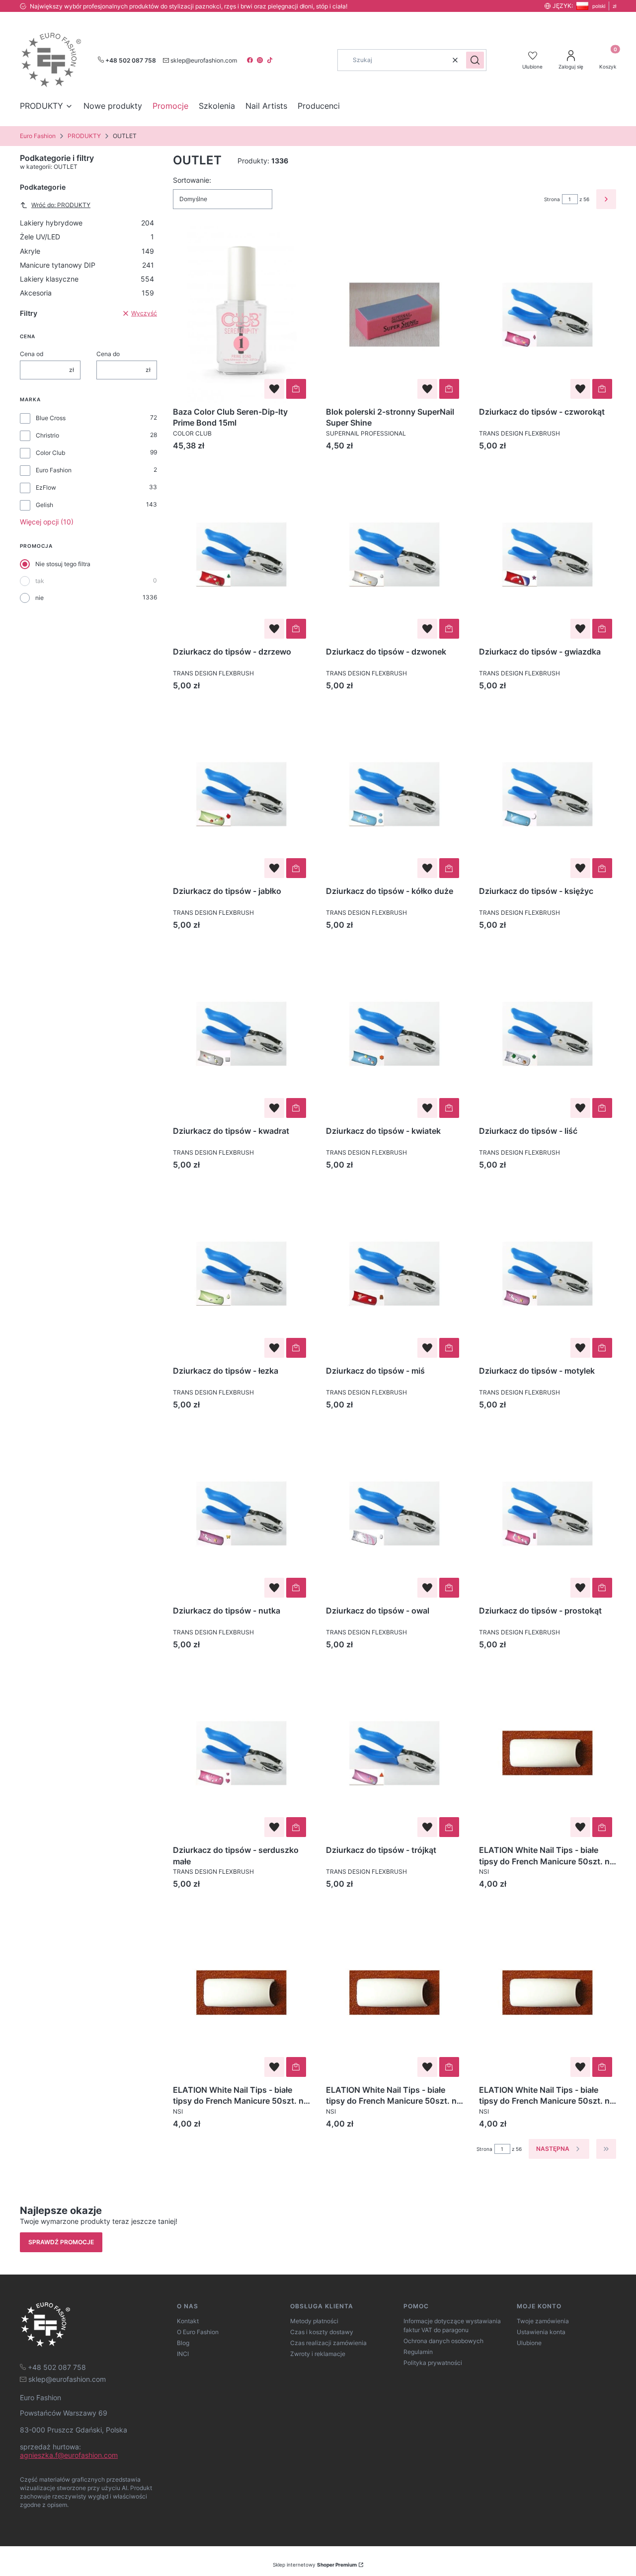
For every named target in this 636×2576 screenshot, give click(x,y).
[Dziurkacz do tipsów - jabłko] (241, 794)
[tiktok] (271, 60)
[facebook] (251, 60)
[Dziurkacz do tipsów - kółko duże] (395, 794)
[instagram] (261, 60)
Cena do (108, 354)
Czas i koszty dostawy (322, 2332)
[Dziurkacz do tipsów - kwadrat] (241, 1034)
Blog (183, 2343)
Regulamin (418, 2352)
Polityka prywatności (433, 2363)
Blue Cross (51, 418)
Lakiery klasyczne (87, 279)
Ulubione (529, 2343)
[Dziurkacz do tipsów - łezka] (241, 1274)
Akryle (87, 251)
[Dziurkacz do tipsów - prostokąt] (548, 1513)
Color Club (50, 453)
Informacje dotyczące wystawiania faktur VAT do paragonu (452, 2325)
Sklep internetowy (315, 2565)
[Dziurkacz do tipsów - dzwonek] (395, 554)
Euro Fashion (38, 136)
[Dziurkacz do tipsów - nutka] (241, 1513)
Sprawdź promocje (61, 2242)
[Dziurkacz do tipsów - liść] (548, 1034)
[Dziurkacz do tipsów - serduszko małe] (241, 1753)
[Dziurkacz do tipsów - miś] (395, 1274)
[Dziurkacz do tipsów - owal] (395, 1513)
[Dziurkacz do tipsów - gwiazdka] (548, 554)
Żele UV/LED (87, 237)
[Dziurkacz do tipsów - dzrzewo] (241, 554)
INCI (183, 2354)
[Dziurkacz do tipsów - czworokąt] (548, 315)
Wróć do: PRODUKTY (61, 205)
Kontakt (188, 2321)
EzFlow (46, 487)
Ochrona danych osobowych (443, 2341)
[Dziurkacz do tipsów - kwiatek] (395, 1034)
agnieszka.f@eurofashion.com (69, 2455)
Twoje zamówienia (543, 2321)
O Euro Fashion (198, 2332)
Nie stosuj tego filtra (63, 564)
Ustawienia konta (541, 2332)
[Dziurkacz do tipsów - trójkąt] (395, 1753)
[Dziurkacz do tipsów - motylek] (548, 1274)
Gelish (44, 505)
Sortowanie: (192, 180)
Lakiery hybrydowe (87, 223)
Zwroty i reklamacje (318, 2354)
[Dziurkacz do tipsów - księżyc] (548, 794)
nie (40, 598)
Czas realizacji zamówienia (328, 2343)
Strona (552, 199)
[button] (475, 60)
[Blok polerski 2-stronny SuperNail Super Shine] (395, 315)
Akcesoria (87, 293)
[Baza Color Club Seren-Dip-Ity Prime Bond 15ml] (241, 315)
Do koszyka (296, 389)
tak (40, 581)
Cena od (32, 354)
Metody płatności (314, 2321)
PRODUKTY (84, 136)
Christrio (47, 435)
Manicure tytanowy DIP (87, 265)
